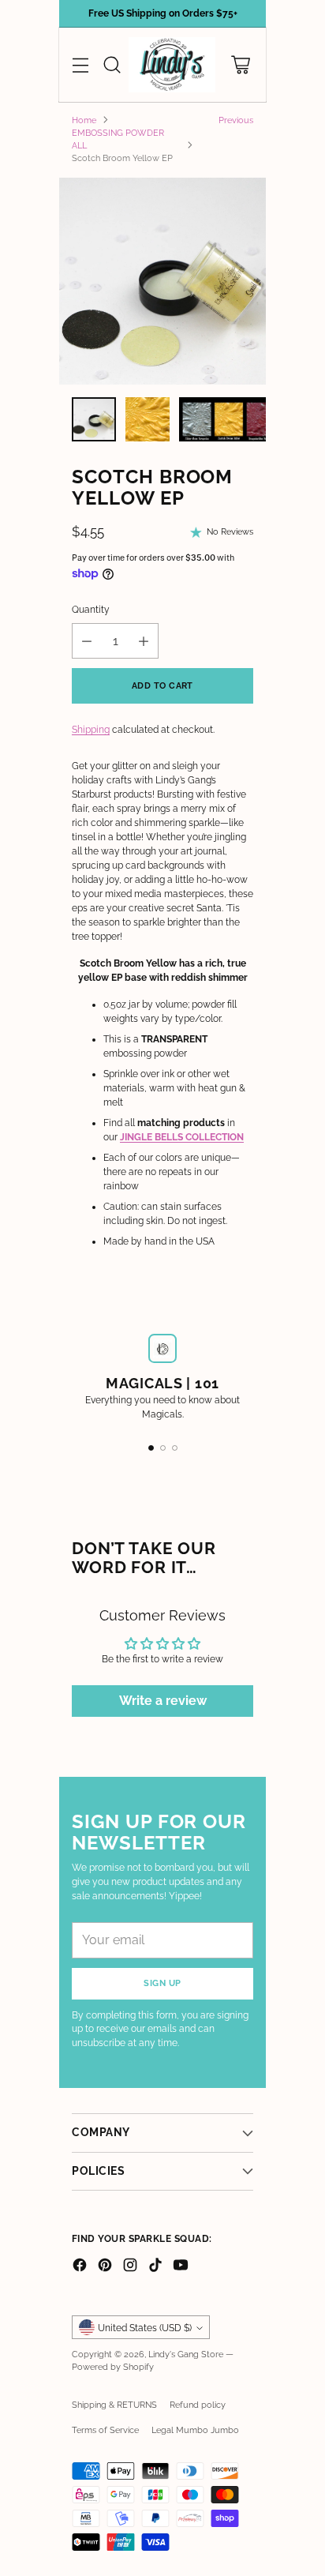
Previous (236, 120)
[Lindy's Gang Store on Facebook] (80, 2267)
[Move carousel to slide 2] (163, 1448)
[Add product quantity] (144, 641)
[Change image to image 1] (94, 419)
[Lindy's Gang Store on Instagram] (130, 2267)
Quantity (91, 610)
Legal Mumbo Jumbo (195, 2430)
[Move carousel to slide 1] (151, 1448)
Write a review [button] (163, 1701)
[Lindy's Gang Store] (172, 65)
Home (84, 120)
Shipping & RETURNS (114, 2405)
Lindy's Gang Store (186, 2354)
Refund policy (198, 2405)
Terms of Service (105, 2430)
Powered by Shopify (113, 2367)
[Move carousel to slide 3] (175, 1448)
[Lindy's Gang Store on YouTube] (181, 2267)
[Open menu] (80, 65)
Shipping (91, 730)
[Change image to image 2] (148, 419)
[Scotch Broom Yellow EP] (162, 281)
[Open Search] (112, 65)
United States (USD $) (145, 2328)
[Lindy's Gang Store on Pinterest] (105, 2267)
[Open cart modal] (240, 65)
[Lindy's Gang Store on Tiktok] (155, 2267)
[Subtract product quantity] (87, 641)
